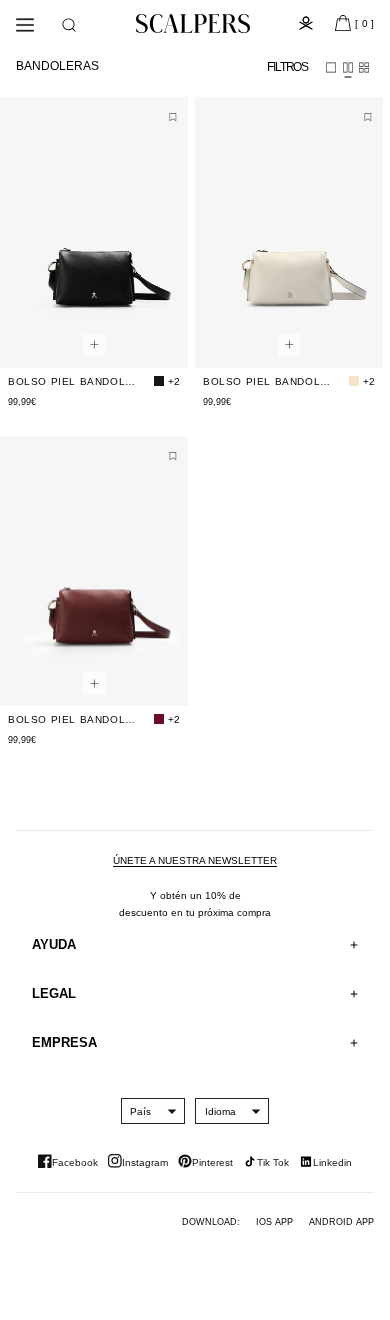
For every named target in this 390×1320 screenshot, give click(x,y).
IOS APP (274, 1222)
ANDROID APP (341, 1222)
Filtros (287, 67)
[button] (69, 25)
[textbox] (140, 1111)
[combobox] (140, 1111)
